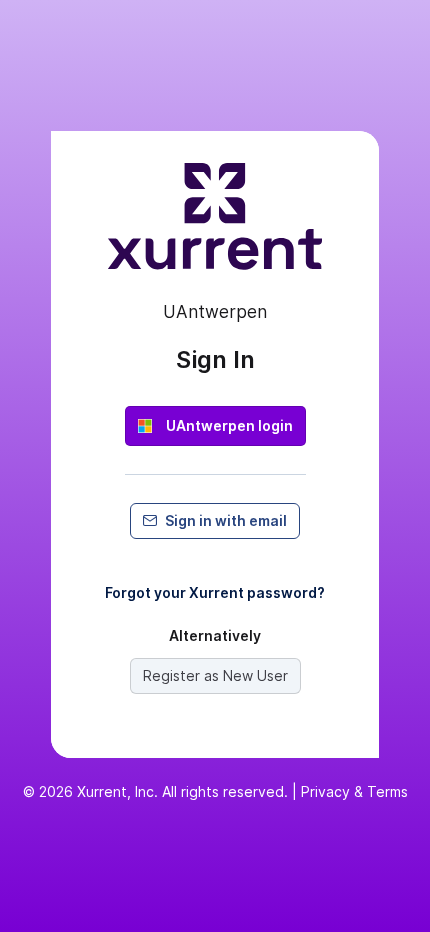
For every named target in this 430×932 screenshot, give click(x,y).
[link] (215, 426)
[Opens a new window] (215, 225)
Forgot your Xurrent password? (215, 592)
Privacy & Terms (354, 791)
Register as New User (215, 675)
